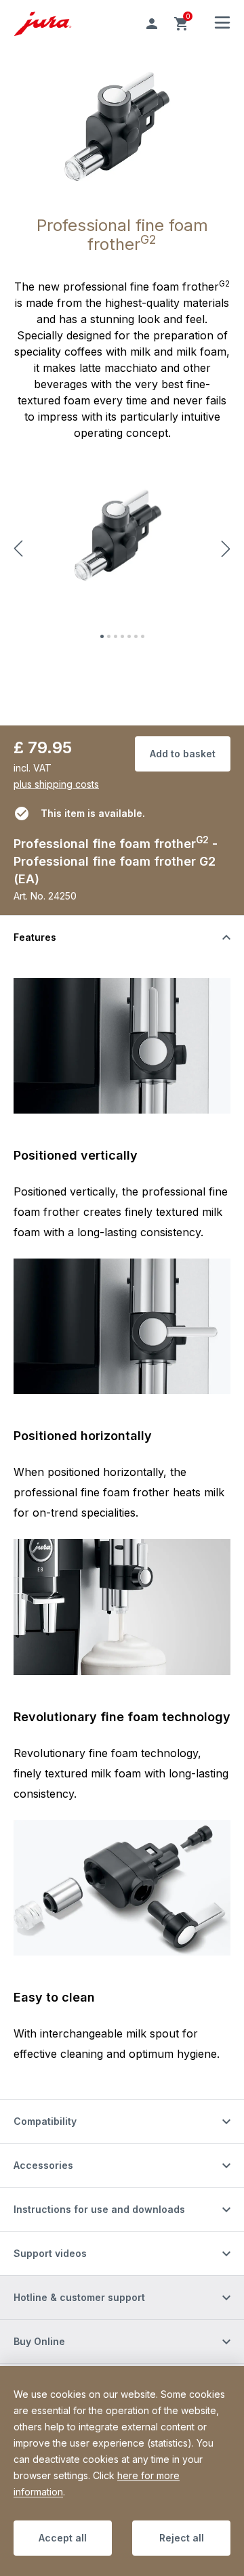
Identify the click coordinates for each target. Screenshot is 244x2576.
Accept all (63, 2538)
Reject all (182, 2538)
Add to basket (183, 754)
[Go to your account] (152, 24)
